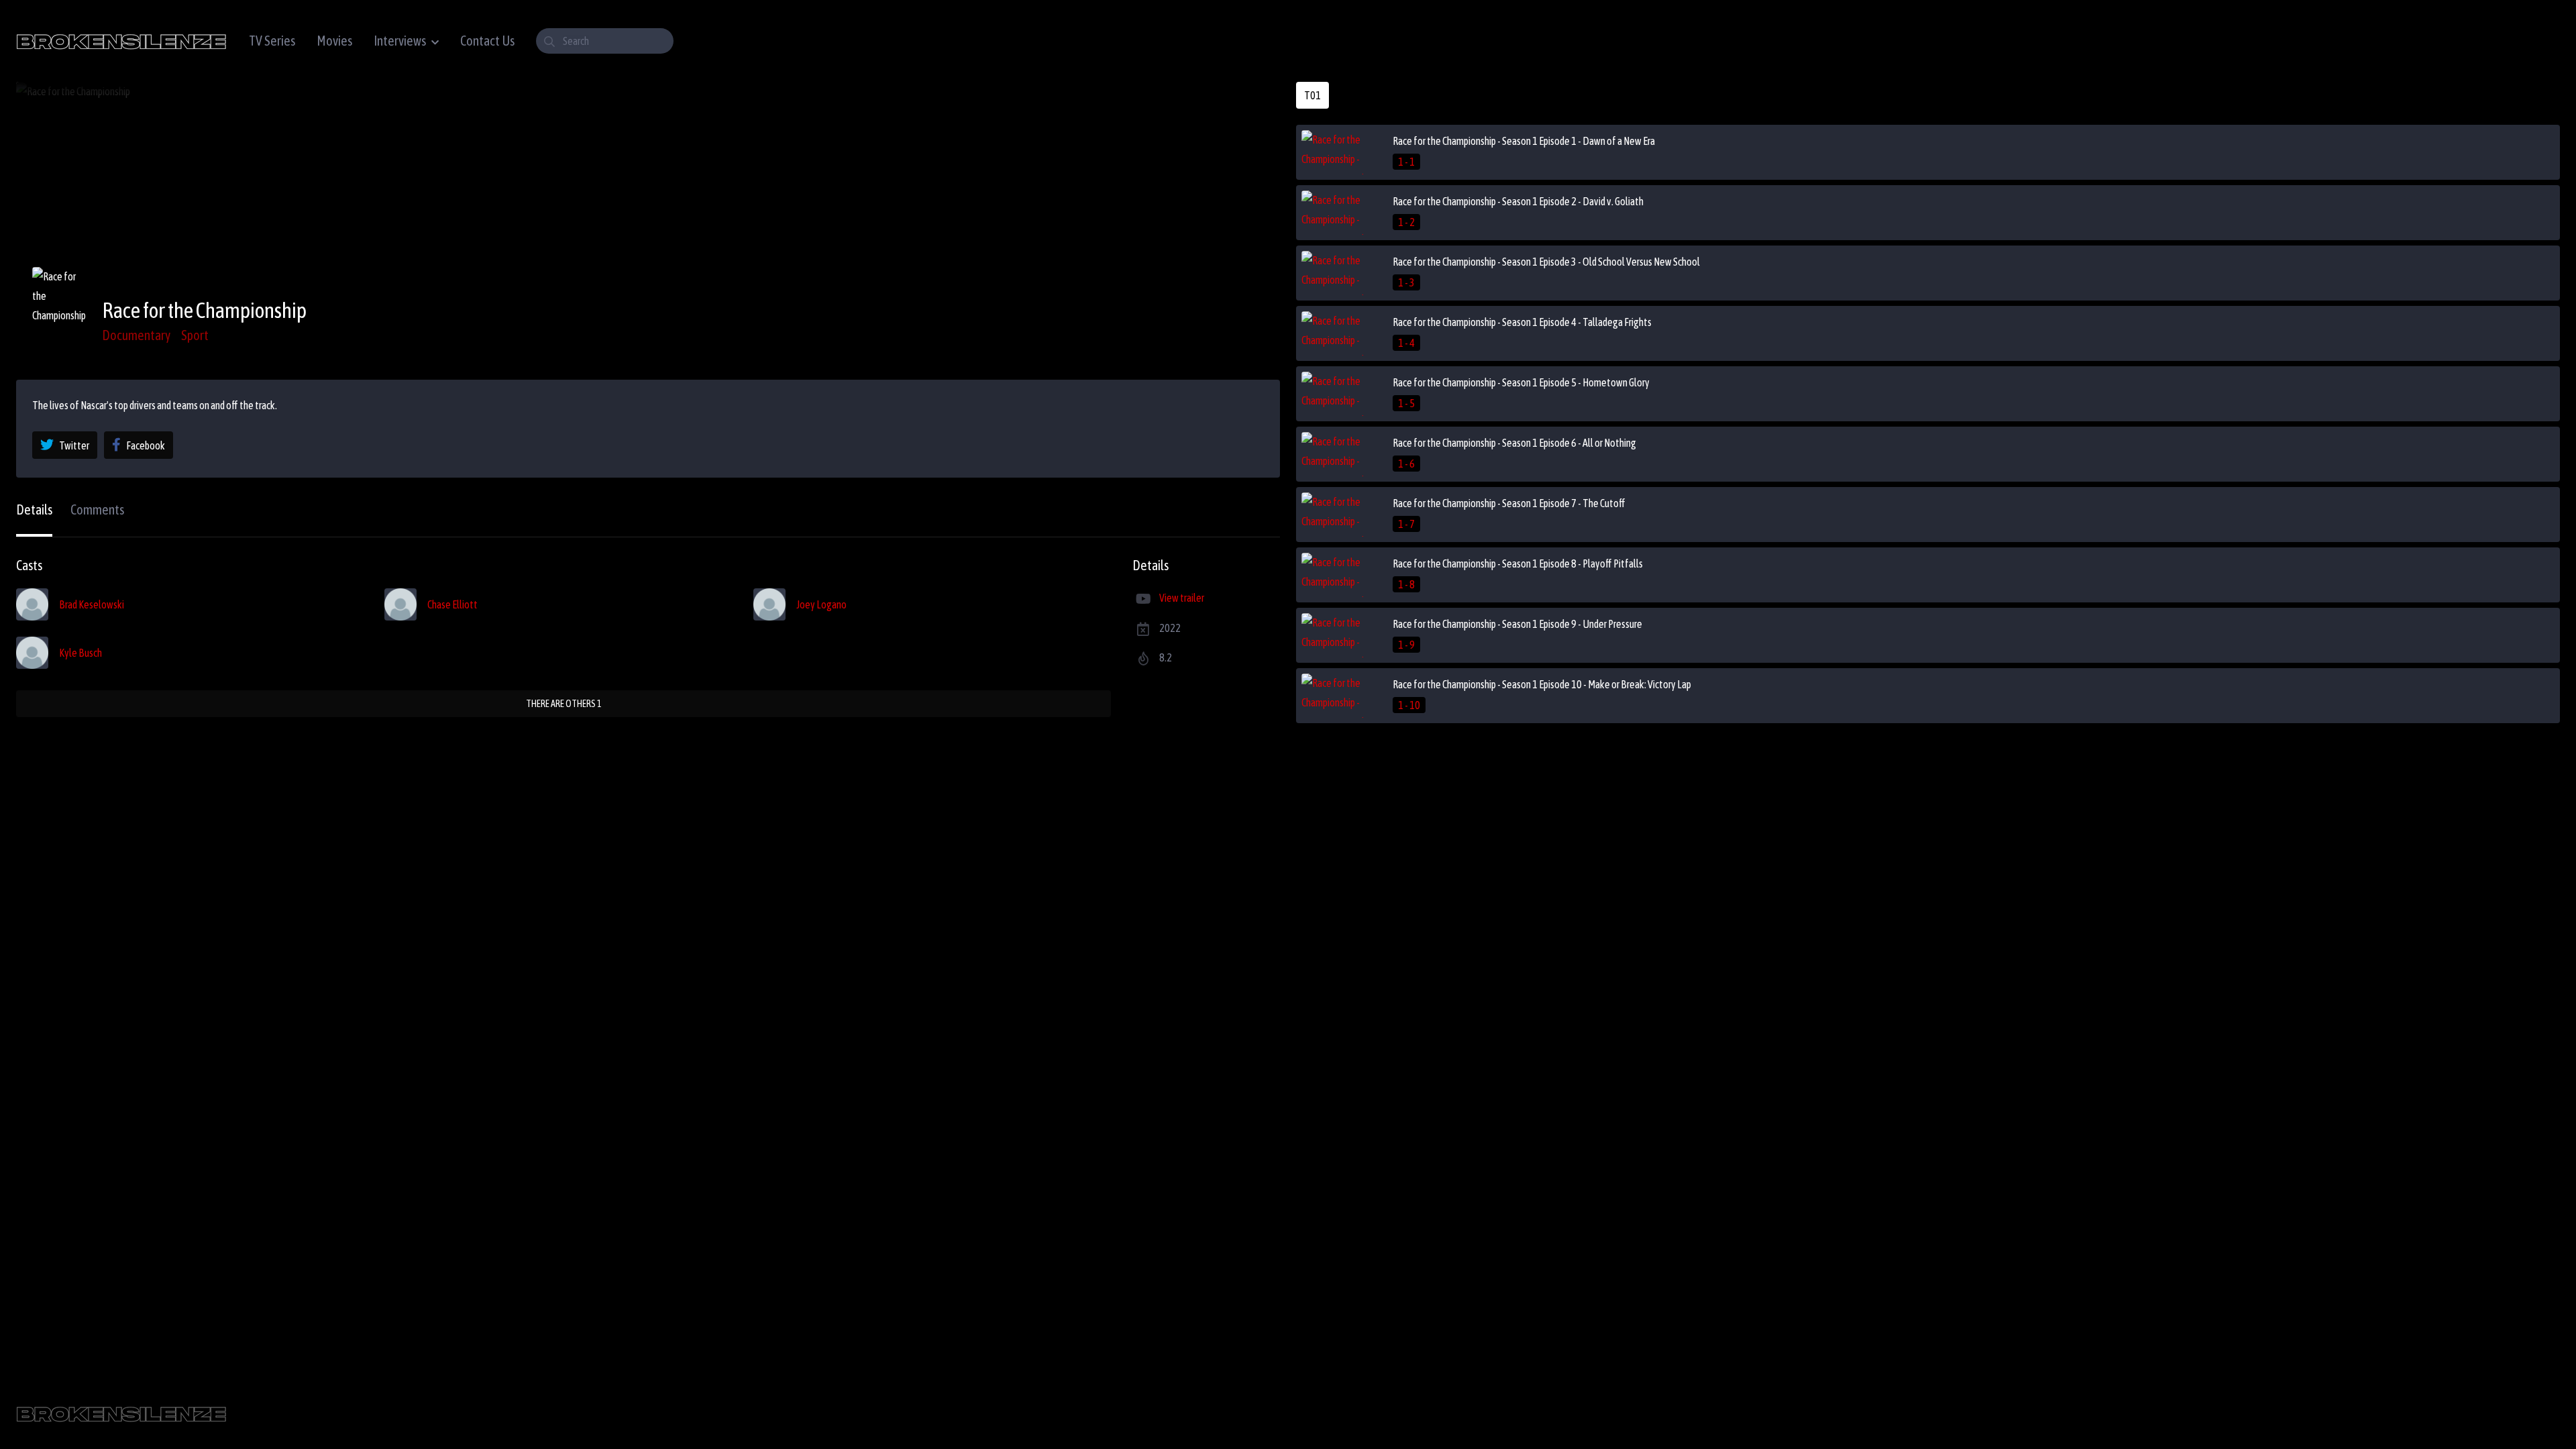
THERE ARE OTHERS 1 (564, 704)
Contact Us (487, 41)
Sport (195, 335)
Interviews (400, 41)
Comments (97, 509)
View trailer (1182, 598)
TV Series (272, 41)
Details (34, 509)
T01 (1312, 95)
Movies (334, 41)
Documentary (136, 335)
